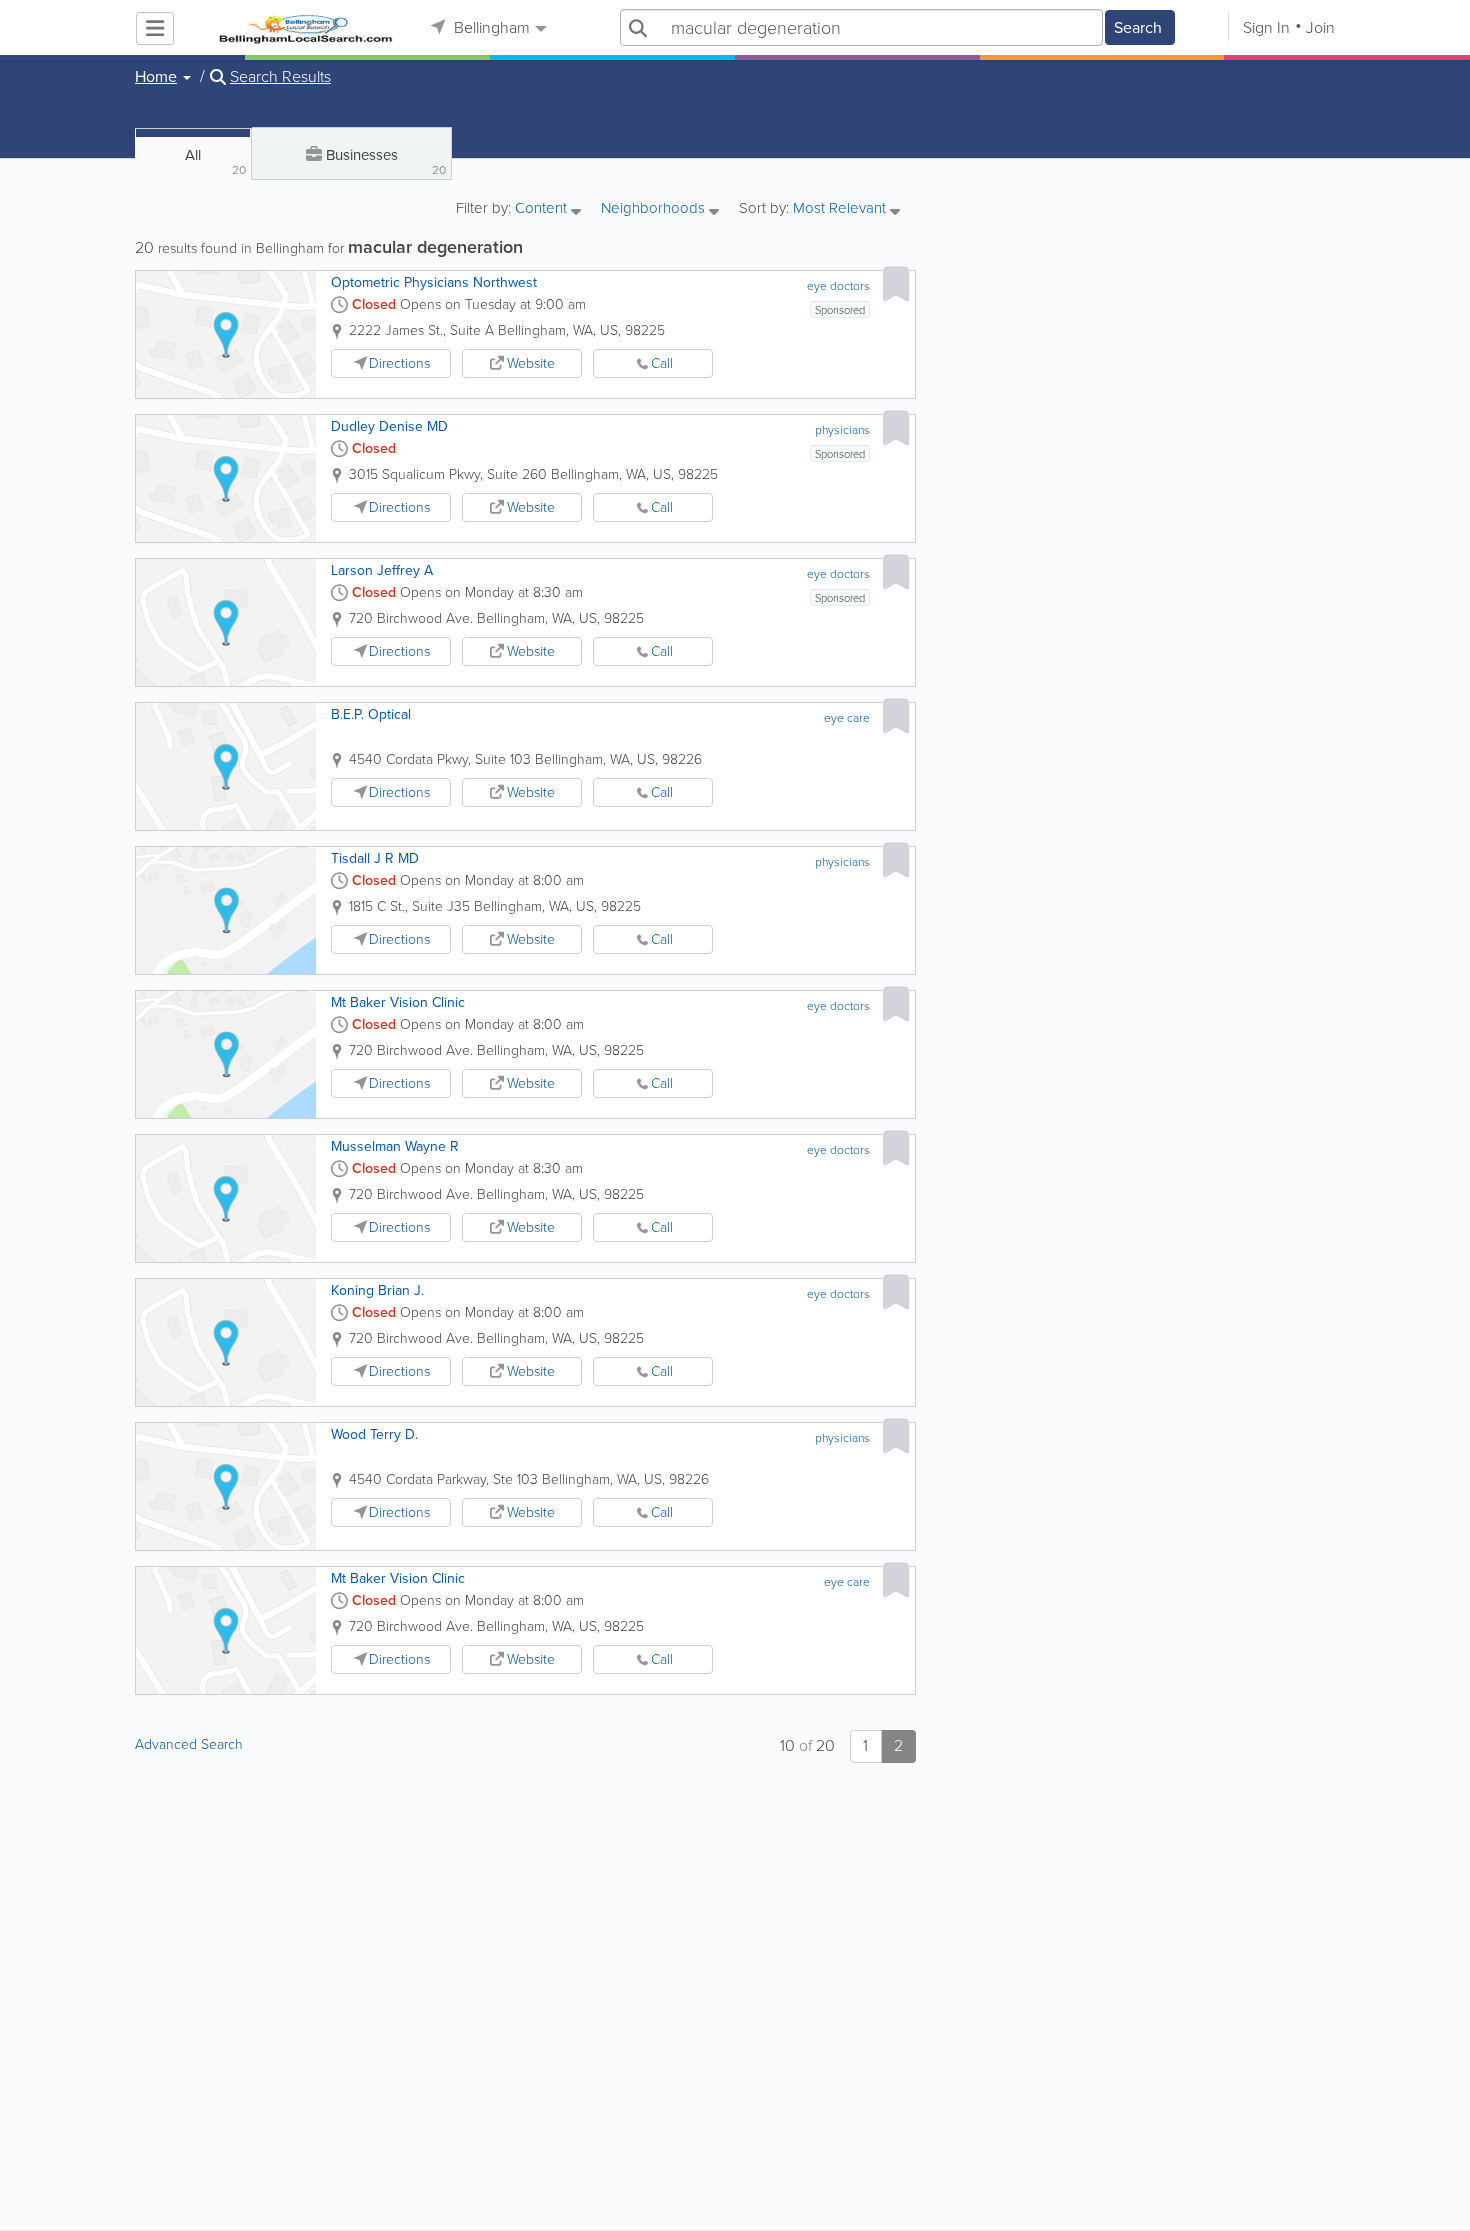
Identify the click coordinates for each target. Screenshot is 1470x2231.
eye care (847, 718)
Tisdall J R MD (375, 858)
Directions (399, 363)
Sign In (1266, 27)
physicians (842, 430)
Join (1320, 27)
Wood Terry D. (374, 1434)
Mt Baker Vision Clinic (398, 1002)
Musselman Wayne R (395, 1146)
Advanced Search (189, 1744)
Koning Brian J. (377, 1290)
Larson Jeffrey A (382, 570)
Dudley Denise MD (389, 426)
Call (662, 363)
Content (543, 209)
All (215, 161)
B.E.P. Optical (371, 714)
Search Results (280, 77)
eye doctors (838, 286)
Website (531, 363)
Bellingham (490, 27)
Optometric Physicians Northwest (434, 282)
